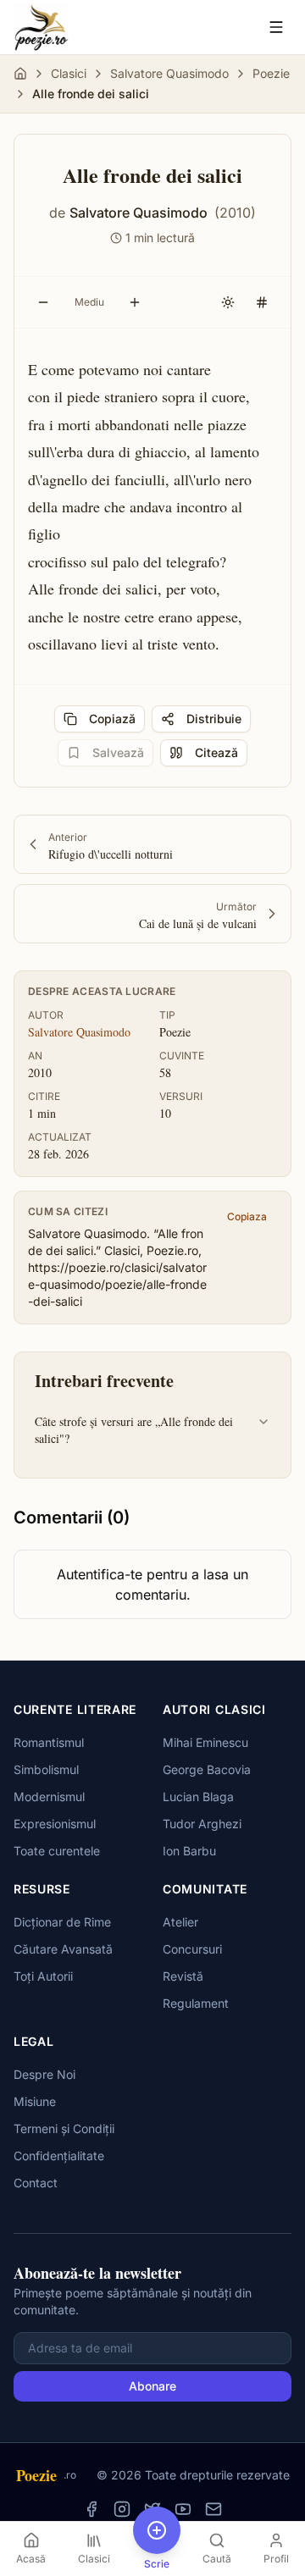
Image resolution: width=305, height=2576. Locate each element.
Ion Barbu (189, 1851)
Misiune (35, 2101)
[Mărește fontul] (135, 302)
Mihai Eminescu (205, 1742)
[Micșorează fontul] (43, 302)
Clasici (69, 73)
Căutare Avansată (63, 1949)
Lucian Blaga (198, 1797)
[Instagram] (122, 2509)
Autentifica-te (100, 1574)
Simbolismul (46, 1769)
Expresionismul (55, 1824)
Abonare (152, 2386)
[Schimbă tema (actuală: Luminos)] (228, 302)
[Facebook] (91, 2509)
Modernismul (49, 1797)
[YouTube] (183, 2509)
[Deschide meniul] (276, 27)
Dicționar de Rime (62, 1922)
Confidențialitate (59, 2156)
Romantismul (49, 1742)
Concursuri (192, 1949)
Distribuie (214, 719)
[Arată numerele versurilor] (262, 302)
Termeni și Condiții (64, 2128)
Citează (216, 752)
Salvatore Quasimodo (169, 73)
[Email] (213, 2509)
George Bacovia (207, 1769)
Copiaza (247, 1216)
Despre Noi (44, 2074)
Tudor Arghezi (202, 1824)
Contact (36, 2183)
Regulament (196, 2003)
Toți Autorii (43, 1976)
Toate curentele (57, 1851)
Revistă (183, 1976)
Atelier (180, 1922)
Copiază (112, 719)
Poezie (271, 73)
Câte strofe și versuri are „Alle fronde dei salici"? (134, 1430)
